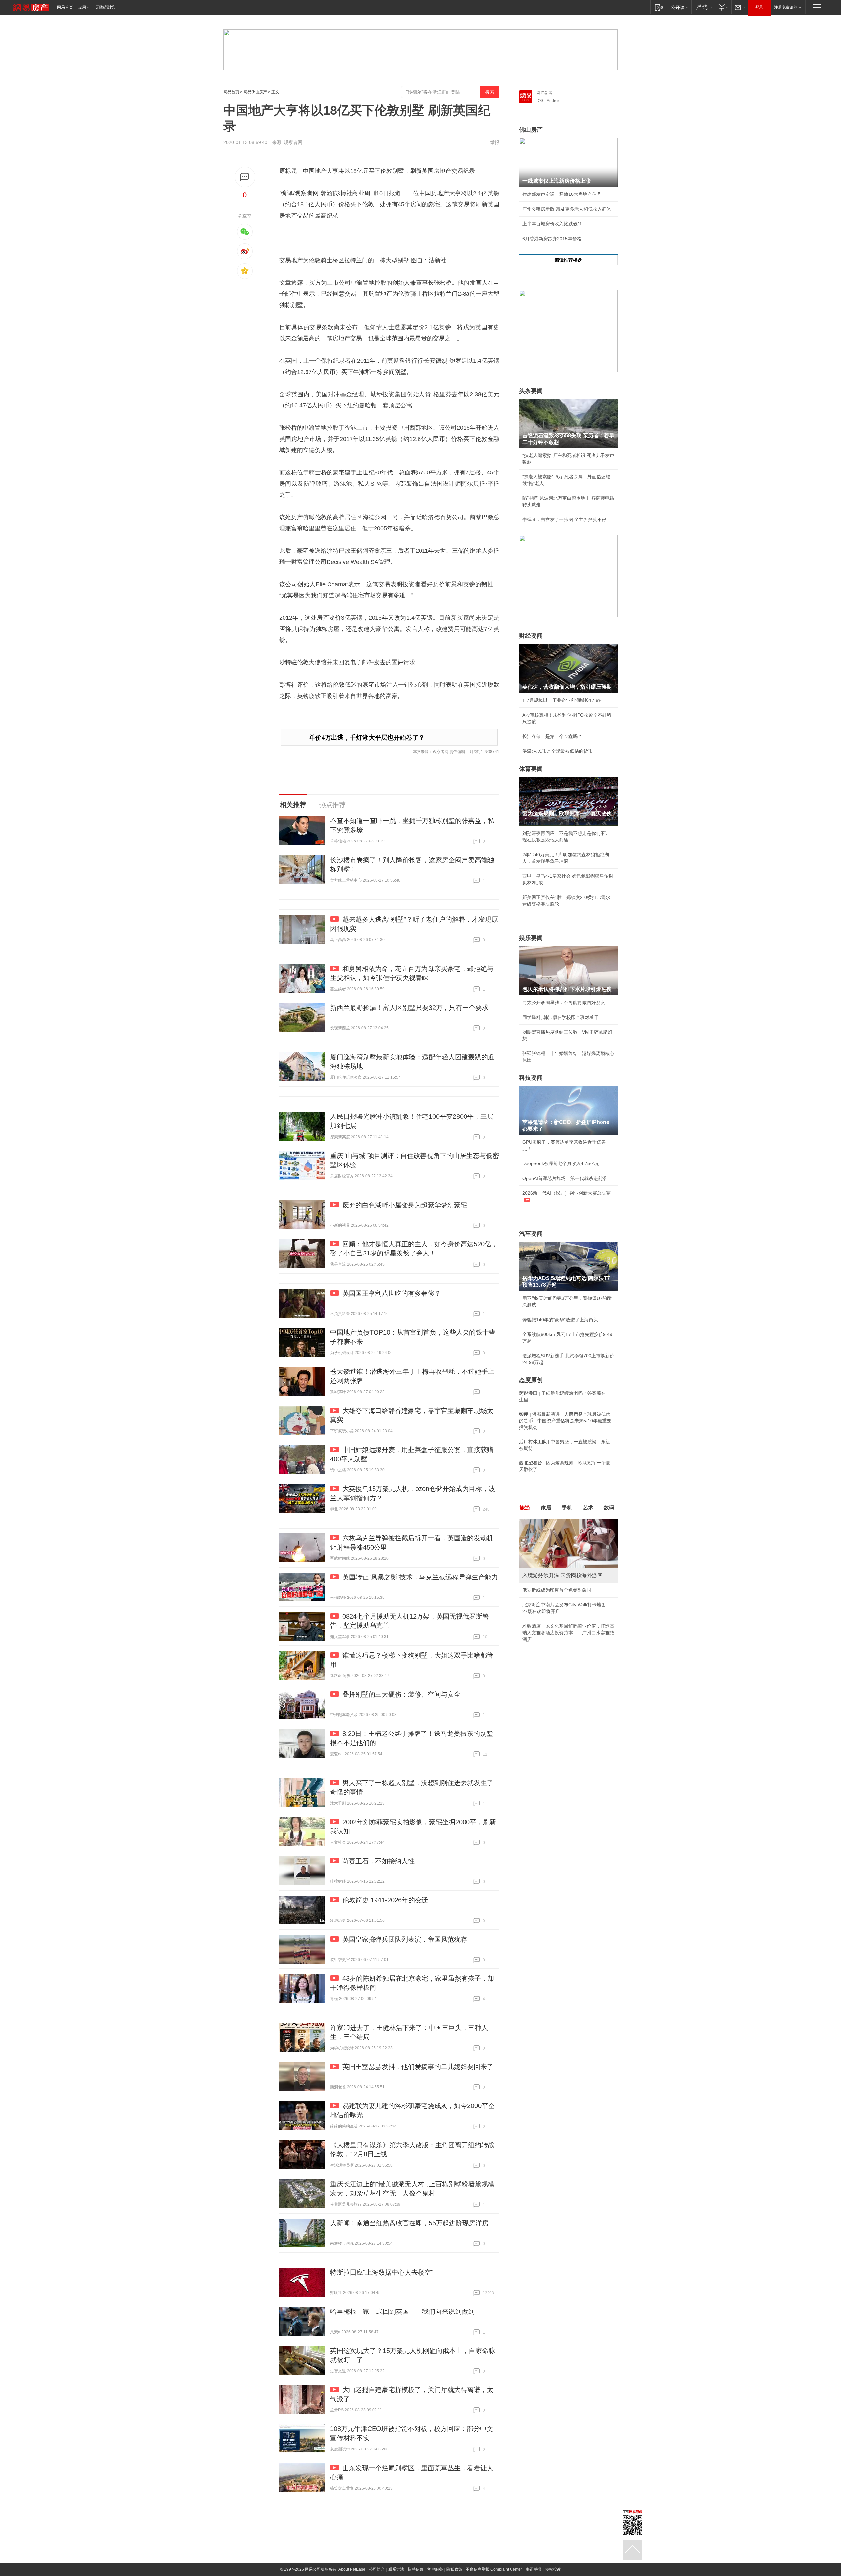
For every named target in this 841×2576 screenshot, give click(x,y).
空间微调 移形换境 (541, 1620)
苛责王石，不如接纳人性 (378, 1861)
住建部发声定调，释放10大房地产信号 (562, 194)
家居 (546, 1508)
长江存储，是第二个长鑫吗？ (552, 736)
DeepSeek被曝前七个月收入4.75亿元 (561, 1163)
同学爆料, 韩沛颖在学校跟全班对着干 (560, 1017)
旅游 (525, 1508)
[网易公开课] (680, 7)
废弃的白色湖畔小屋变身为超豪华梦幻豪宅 (405, 1205)
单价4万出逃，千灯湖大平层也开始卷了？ (367, 737)
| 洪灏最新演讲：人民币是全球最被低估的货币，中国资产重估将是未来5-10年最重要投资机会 (565, 1421)
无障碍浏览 (105, 7)
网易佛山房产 (255, 92)
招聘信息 (416, 2569)
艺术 (588, 1508)
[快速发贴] (245, 177)
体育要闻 (531, 769)
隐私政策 (454, 2569)
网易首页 (65, 7)
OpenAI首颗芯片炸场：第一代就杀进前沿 (565, 1178)
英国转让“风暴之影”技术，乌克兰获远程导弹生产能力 (420, 1577)
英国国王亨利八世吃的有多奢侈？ (392, 1293)
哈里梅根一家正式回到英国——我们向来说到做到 (402, 2311)
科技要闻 (531, 1078)
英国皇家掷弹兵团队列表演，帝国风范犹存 (405, 1939)
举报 (495, 142)
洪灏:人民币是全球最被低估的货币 (557, 751)
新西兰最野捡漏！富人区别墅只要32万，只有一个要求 (409, 1008)
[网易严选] (703, 7)
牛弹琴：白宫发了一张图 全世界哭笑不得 (564, 519)
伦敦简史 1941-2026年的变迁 (385, 1900)
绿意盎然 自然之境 (541, 1605)
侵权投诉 (553, 2569)
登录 (759, 7)
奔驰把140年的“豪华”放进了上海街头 (560, 1320)
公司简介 (377, 2569)
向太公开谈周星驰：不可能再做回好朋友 (564, 1002)
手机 (567, 1508)
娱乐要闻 (531, 938)
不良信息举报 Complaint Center (494, 2569)
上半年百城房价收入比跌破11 (552, 224)
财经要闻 (531, 636)
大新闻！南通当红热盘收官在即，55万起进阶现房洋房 (409, 2223)
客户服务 (435, 2569)
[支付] (723, 7)
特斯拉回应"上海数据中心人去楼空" (382, 2272)
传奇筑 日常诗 (537, 1590)
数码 (609, 1508)
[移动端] (659, 7)
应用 (82, 7)
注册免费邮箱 (786, 7)
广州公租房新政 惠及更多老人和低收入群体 (567, 209)
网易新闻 (545, 93)
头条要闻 (531, 391)
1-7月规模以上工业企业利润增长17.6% (562, 700)
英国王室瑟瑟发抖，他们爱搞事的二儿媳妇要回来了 (418, 2067)
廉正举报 (534, 2569)
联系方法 (396, 2569)
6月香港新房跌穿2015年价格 (552, 239)
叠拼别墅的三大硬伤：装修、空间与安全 (401, 1694)
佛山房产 (531, 130)
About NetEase (352, 2569)
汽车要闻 (531, 1234)
